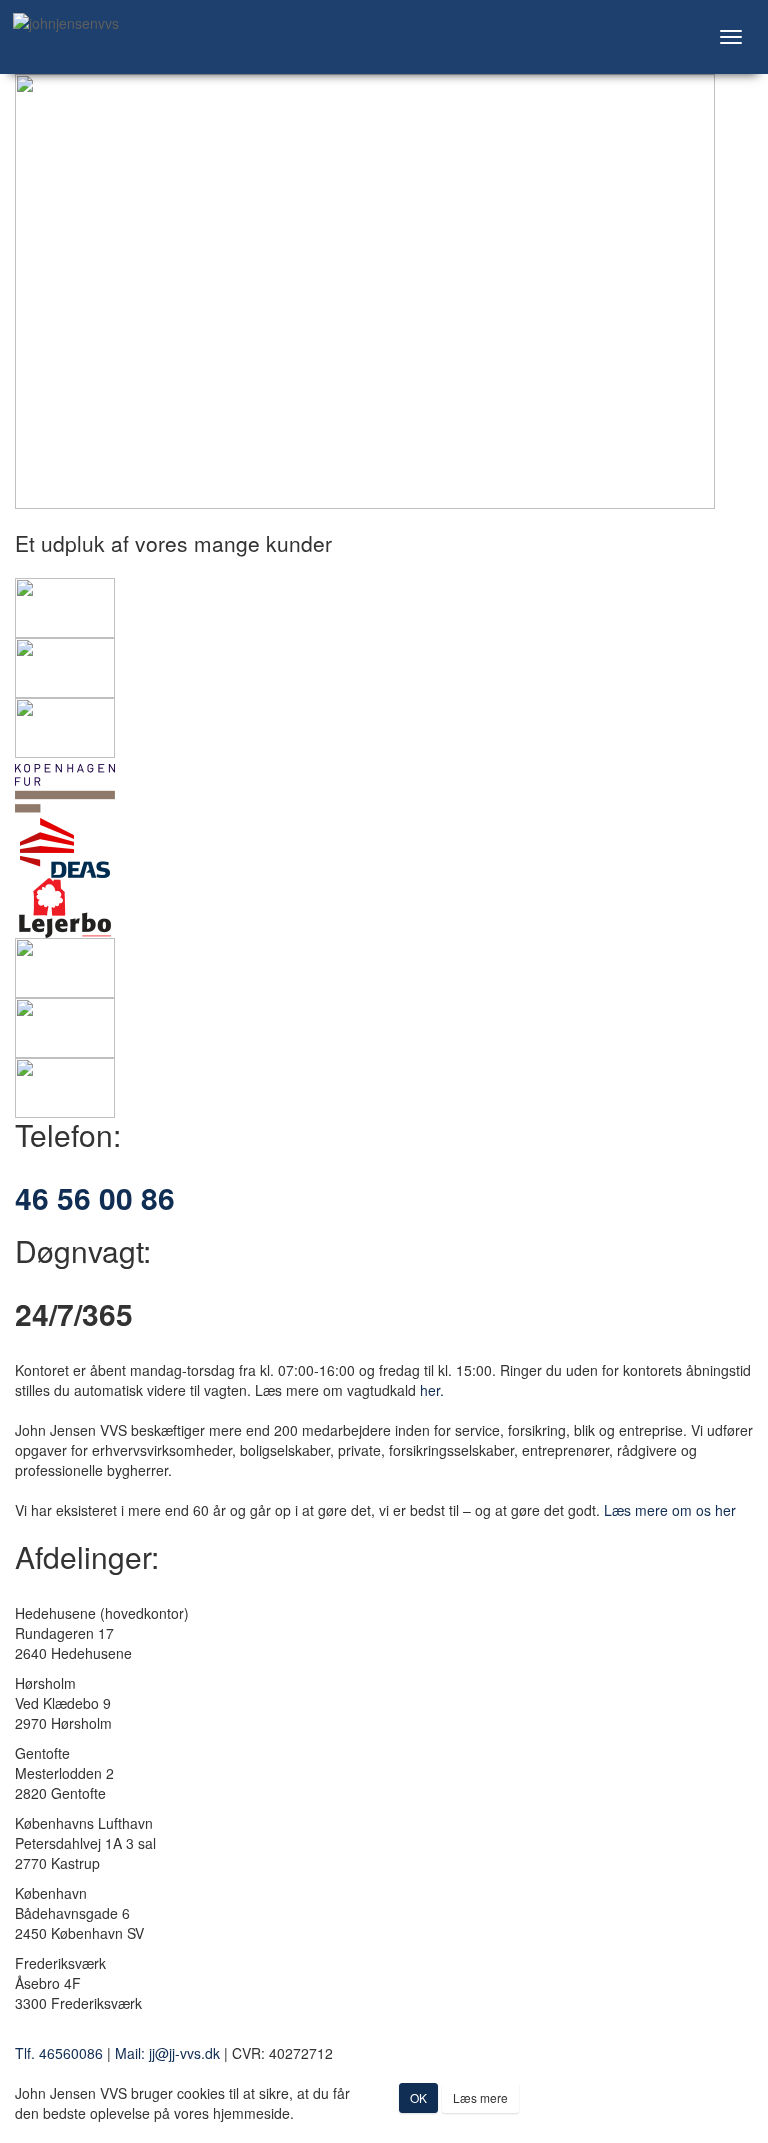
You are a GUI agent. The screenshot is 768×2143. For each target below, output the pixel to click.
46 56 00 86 (95, 1197)
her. (432, 1390)
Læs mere (480, 2097)
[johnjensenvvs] (107, 23)
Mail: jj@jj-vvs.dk (167, 2053)
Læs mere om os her (670, 1510)
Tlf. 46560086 (59, 2053)
